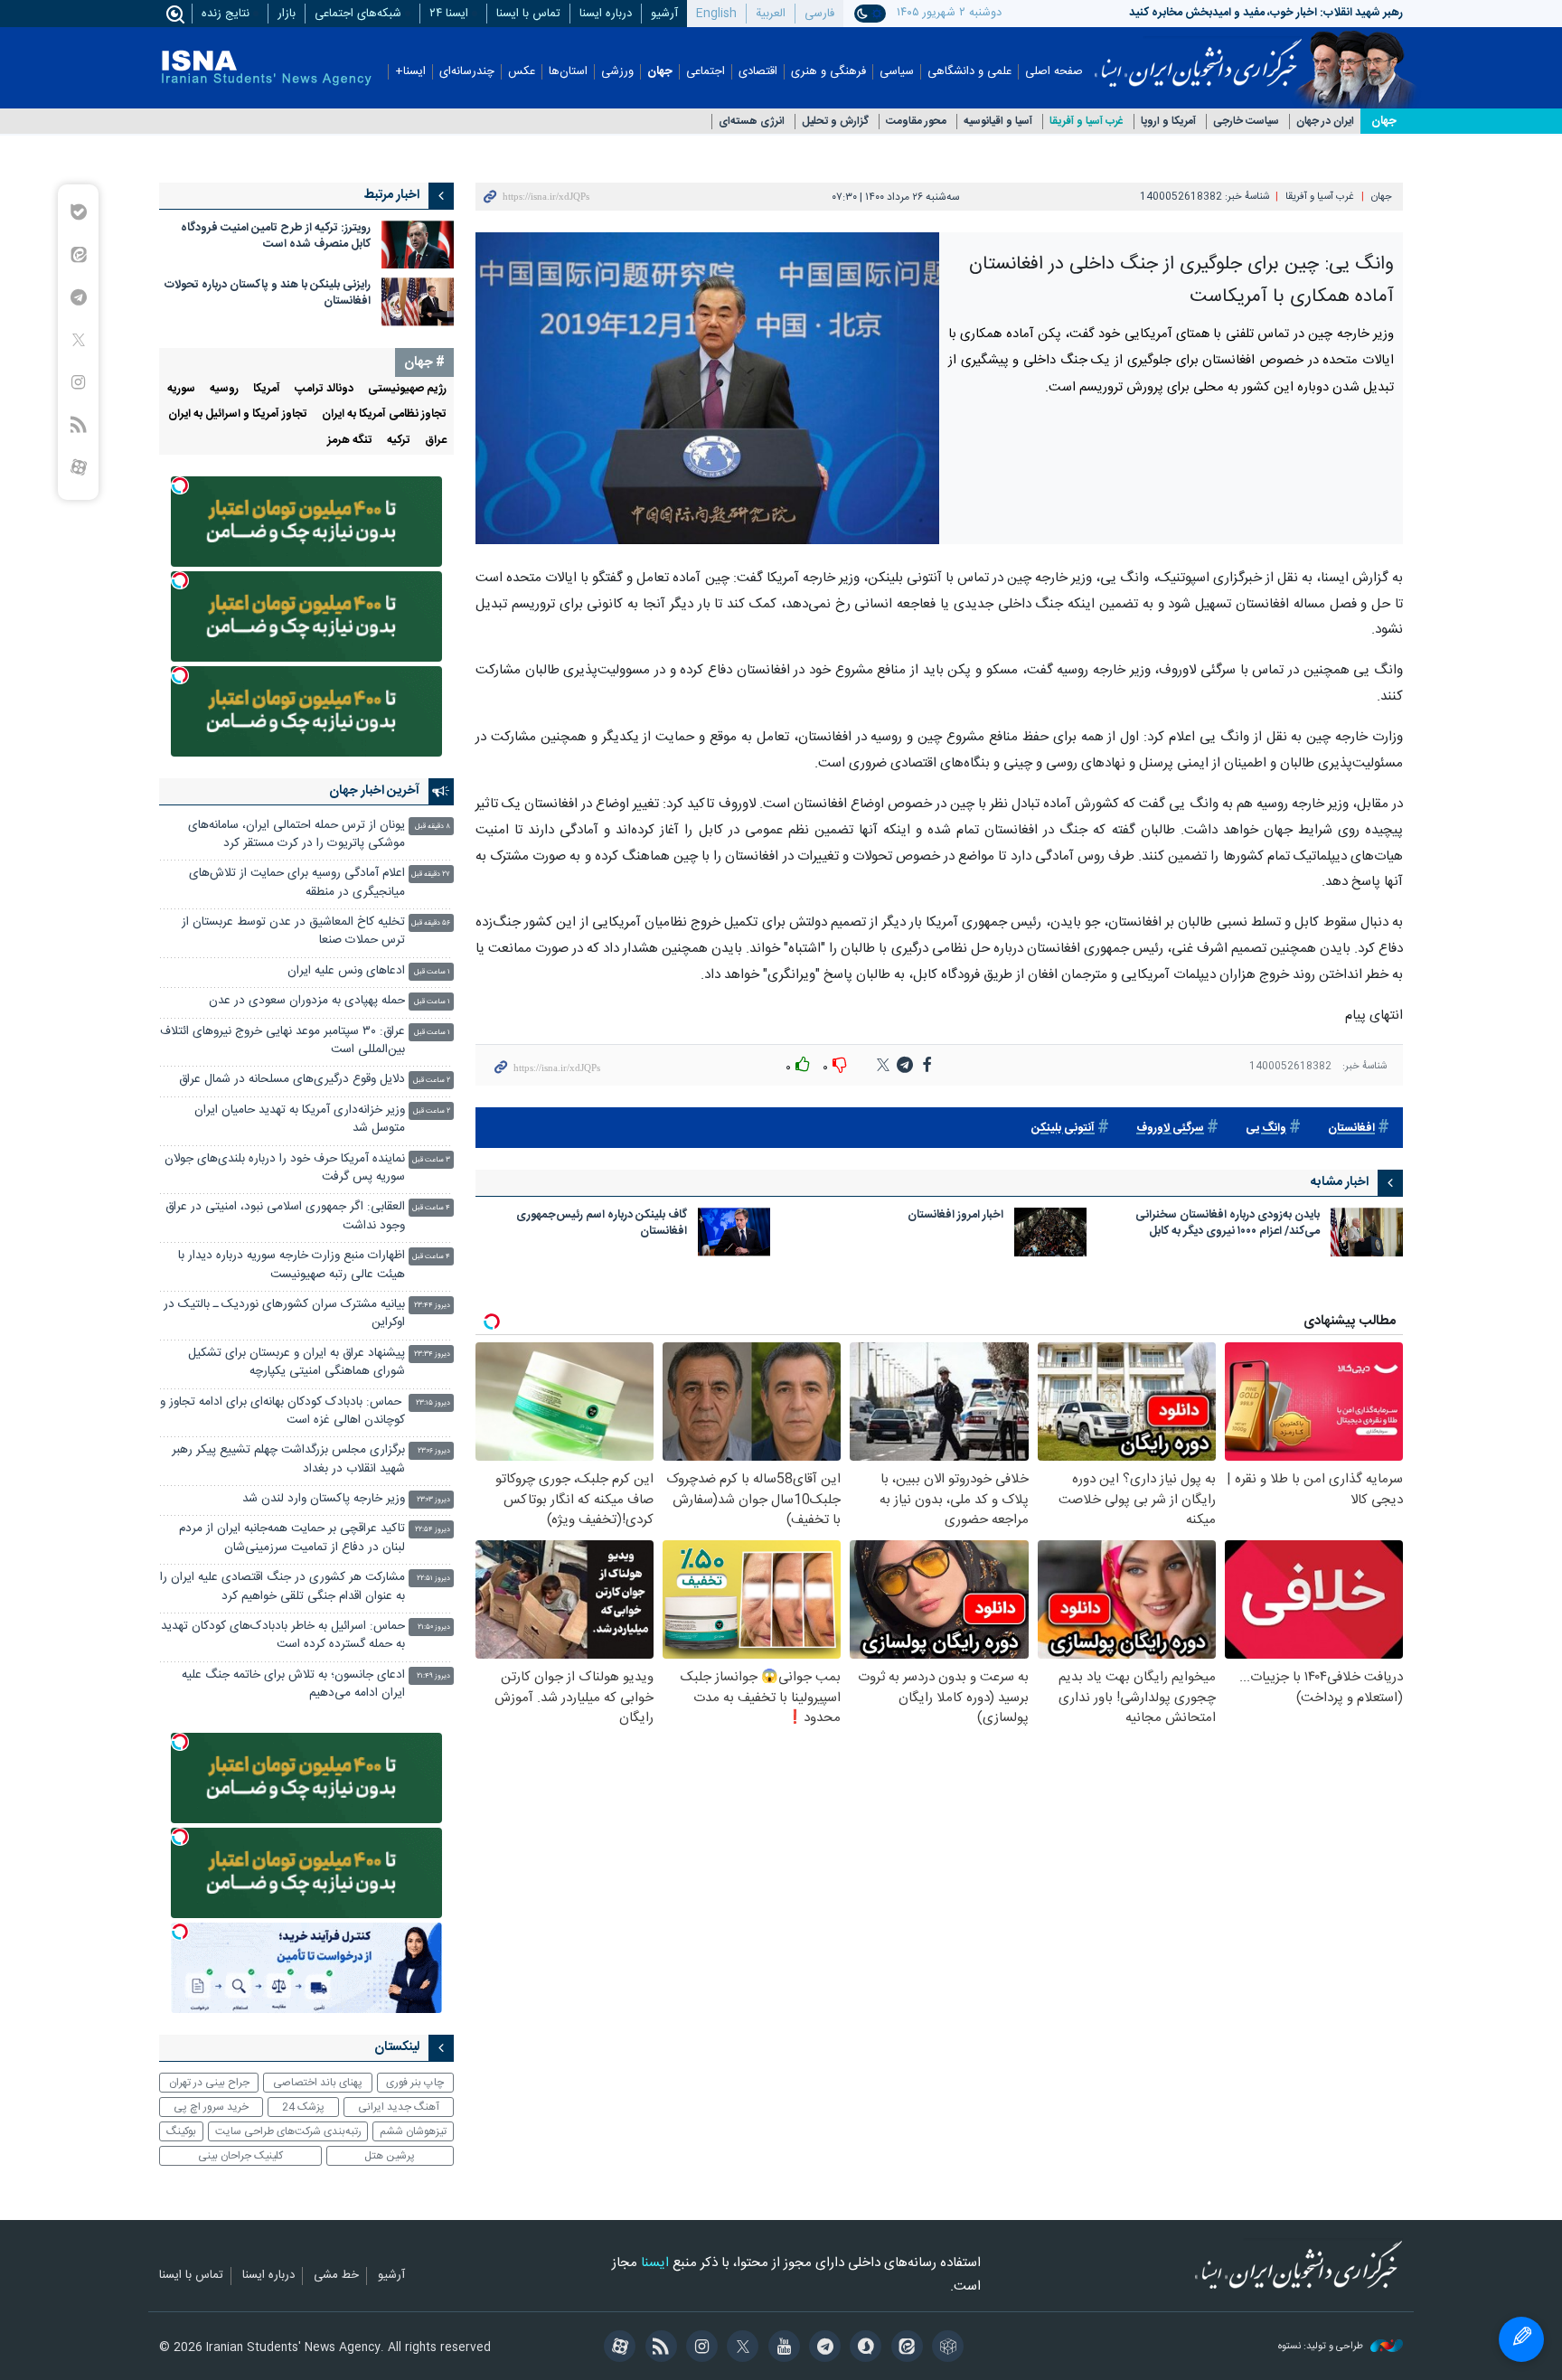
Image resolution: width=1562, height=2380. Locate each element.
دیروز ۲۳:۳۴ (432, 1355)
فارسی (819, 14)
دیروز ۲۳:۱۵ (433, 1403)
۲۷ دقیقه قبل (431, 875)
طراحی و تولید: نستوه (1322, 2347)
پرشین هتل (390, 2156)
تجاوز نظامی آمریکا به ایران (384, 414)
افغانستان (1351, 1129)
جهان (660, 72)
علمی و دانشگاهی (969, 72)
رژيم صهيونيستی (407, 389)
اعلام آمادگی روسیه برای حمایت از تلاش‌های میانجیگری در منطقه (297, 883)
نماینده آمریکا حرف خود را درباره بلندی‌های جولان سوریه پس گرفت (285, 1168)
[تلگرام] (822, 2348)
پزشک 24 (303, 2107)
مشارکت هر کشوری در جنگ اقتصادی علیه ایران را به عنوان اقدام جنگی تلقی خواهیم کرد (282, 1587)
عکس (522, 72)
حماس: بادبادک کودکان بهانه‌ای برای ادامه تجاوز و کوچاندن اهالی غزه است (282, 1411)
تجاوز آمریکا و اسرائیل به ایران (238, 414)
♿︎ (1521, 2339)
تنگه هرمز (350, 441)
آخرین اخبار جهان (374, 791)
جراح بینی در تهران (209, 2083)
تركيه (399, 441)
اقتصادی (758, 72)
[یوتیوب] (781, 2348)
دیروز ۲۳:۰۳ (433, 1500)
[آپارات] (617, 2348)
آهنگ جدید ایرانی (399, 2107)
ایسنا (1198, 57)
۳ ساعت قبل (431, 1160)
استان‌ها (568, 72)
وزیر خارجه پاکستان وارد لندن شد (324, 1499)
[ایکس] (740, 2348)
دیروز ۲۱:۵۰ (434, 1627)
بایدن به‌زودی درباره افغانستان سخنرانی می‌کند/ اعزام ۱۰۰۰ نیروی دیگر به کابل (1228, 1224)
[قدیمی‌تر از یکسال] (1367, 1232)
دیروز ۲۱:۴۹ (433, 1676)
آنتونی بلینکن (1063, 1129)
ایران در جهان (1325, 122)
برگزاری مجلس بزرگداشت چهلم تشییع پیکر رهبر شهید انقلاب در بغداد (288, 1459)
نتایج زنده (226, 14)
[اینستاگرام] (699, 2348)
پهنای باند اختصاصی (318, 2083)
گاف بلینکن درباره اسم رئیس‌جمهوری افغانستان (602, 1224)
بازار (287, 14)
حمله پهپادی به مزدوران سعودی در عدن (307, 1001)
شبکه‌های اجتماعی (358, 14)
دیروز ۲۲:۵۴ (433, 1530)
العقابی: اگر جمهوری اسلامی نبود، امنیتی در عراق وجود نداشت (285, 1216)
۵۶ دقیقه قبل (431, 923)
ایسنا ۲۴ (449, 14)
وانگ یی (1266, 1129)
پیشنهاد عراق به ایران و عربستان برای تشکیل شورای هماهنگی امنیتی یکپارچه (296, 1363)
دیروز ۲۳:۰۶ (434, 1451)
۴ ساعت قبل (431, 1208)
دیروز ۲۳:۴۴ (432, 1306)
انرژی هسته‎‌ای (752, 122)
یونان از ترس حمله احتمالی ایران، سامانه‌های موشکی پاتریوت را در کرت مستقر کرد (296, 835)
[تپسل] (180, 485)
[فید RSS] (658, 2348)
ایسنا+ (410, 72)
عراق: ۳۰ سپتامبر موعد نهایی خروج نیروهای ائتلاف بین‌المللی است (282, 1041)
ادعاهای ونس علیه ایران (346, 971)
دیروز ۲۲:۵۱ (433, 1579)
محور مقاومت (916, 122)
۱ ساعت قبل (432, 972)
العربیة (771, 14)
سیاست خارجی (1246, 122)
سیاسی (897, 72)
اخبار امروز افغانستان (955, 1216)
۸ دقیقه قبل (433, 827)
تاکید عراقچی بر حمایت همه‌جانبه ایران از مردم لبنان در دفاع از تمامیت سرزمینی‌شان (292, 1538)
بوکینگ (181, 2131)
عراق (436, 441)
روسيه (224, 389)
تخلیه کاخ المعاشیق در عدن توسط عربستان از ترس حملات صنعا (293, 931)
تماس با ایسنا (528, 14)
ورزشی (617, 72)
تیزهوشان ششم (413, 2131)
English (716, 14)
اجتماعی (706, 72)
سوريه (181, 389)
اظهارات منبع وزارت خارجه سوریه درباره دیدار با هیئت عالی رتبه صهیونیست (292, 1265)
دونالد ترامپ (324, 389)
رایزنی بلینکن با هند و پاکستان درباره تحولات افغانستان (268, 293)
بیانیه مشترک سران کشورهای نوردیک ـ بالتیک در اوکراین (284, 1314)
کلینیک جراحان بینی (240, 2156)
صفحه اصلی (1054, 72)
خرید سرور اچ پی (211, 2107)
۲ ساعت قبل (432, 1081)
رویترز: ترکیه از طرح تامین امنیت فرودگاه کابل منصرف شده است (276, 236)
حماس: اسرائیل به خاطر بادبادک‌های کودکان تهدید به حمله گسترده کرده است (283, 1636)
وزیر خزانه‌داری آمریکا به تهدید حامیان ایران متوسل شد (300, 1119)
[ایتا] (903, 2348)
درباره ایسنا (606, 14)
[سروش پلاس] (863, 2348)
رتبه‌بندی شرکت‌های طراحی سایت (288, 2131)
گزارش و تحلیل (835, 122)
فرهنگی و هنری (828, 72)
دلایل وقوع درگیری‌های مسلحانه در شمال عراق (292, 1080)
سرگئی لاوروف (1170, 1129)
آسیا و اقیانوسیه (998, 122)
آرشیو (664, 14)
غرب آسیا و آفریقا (1087, 122)
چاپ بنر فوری (415, 2083)
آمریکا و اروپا (1168, 122)
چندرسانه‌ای (467, 72)
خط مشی (336, 2276)
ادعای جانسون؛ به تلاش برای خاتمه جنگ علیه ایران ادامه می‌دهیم (293, 1684)
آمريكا (267, 389)
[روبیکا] (945, 2348)
